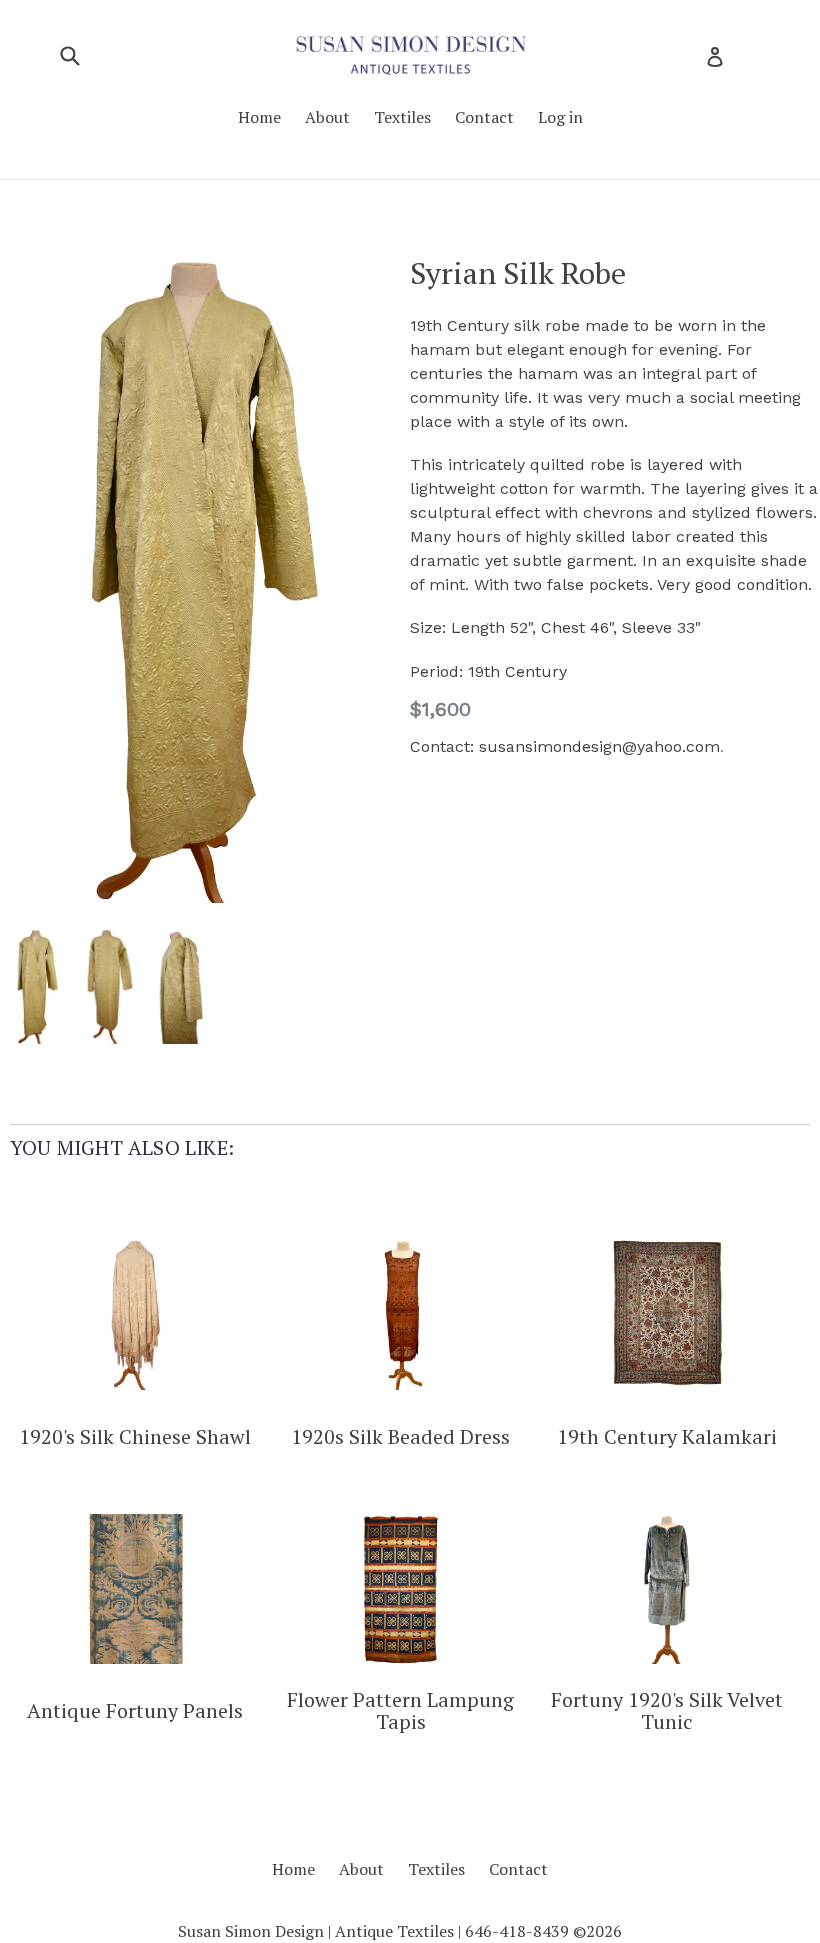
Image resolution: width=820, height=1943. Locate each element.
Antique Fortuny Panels (135, 1711)
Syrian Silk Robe (518, 273)
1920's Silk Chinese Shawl (135, 1437)
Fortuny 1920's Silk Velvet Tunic (667, 1711)
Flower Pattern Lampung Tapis (400, 1711)
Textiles (402, 117)
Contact (484, 117)
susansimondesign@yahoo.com (599, 746)
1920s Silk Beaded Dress (400, 1437)
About (327, 117)
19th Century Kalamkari (667, 1437)
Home (259, 117)
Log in (560, 117)
